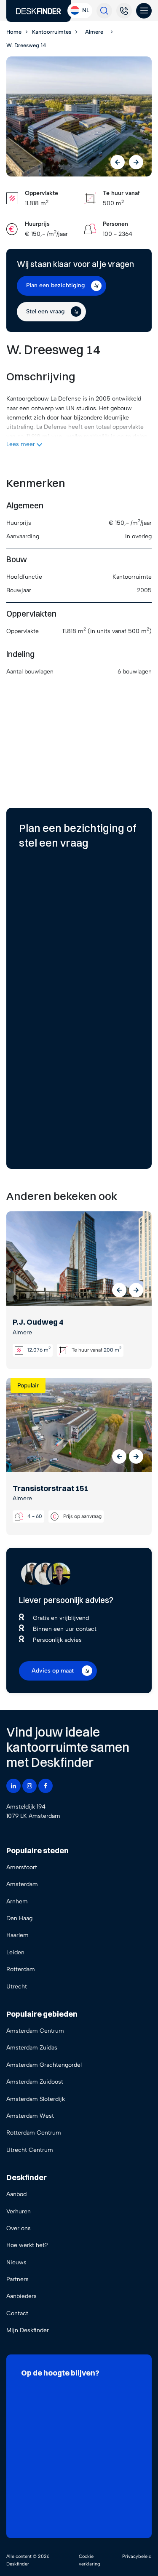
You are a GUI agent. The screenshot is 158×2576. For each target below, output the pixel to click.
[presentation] (118, 162)
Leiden (15, 1952)
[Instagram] (29, 1786)
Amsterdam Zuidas (32, 2048)
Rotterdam (21, 1969)
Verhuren (19, 2211)
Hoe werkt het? (27, 2245)
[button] (119, 1290)
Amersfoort (22, 1867)
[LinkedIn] (13, 1786)
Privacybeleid (137, 2556)
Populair (28, 1386)
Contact (17, 2313)
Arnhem (17, 1901)
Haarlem (17, 1935)
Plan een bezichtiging (55, 285)
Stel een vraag (45, 311)
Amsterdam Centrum (35, 2031)
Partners (17, 2279)
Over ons (19, 2228)
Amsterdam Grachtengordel (44, 2065)
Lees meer (21, 444)
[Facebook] (46, 1786)
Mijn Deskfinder (28, 2330)
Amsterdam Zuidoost (35, 2082)
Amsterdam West (30, 2116)
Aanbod (16, 2194)
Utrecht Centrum (30, 2150)
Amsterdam (22, 1884)
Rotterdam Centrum (34, 2133)
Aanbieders (21, 2296)
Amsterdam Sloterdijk (36, 2099)
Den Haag (19, 1918)
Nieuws (16, 2262)
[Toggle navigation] (144, 11)
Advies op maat (53, 1671)
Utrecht (17, 1987)
